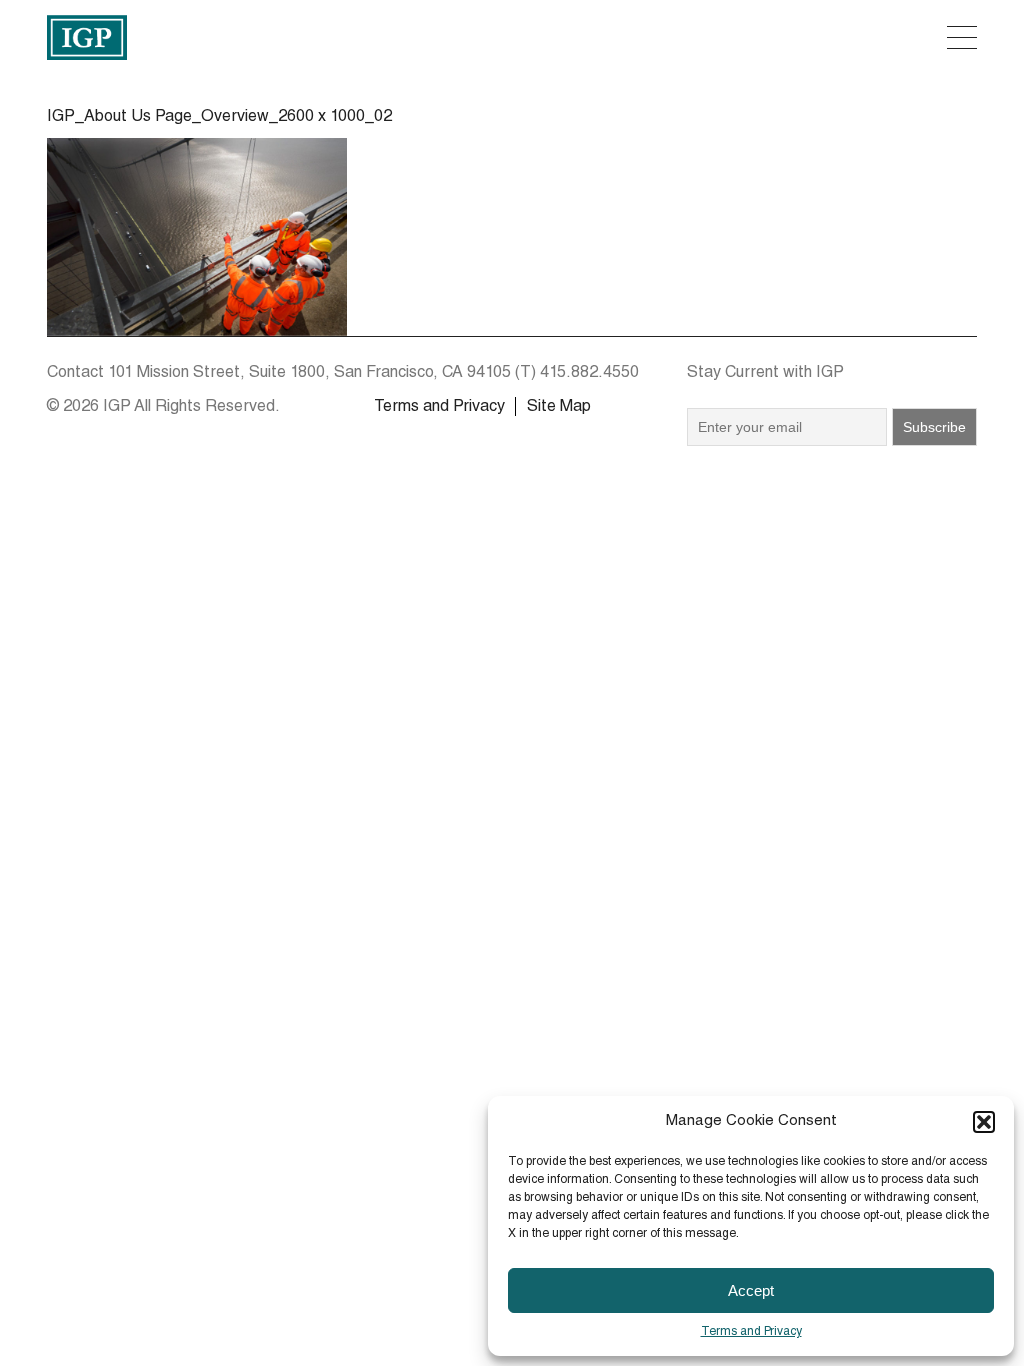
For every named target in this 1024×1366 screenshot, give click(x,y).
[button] (984, 1122)
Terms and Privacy (751, 1332)
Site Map (559, 408)
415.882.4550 (589, 374)
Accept (751, 1290)
